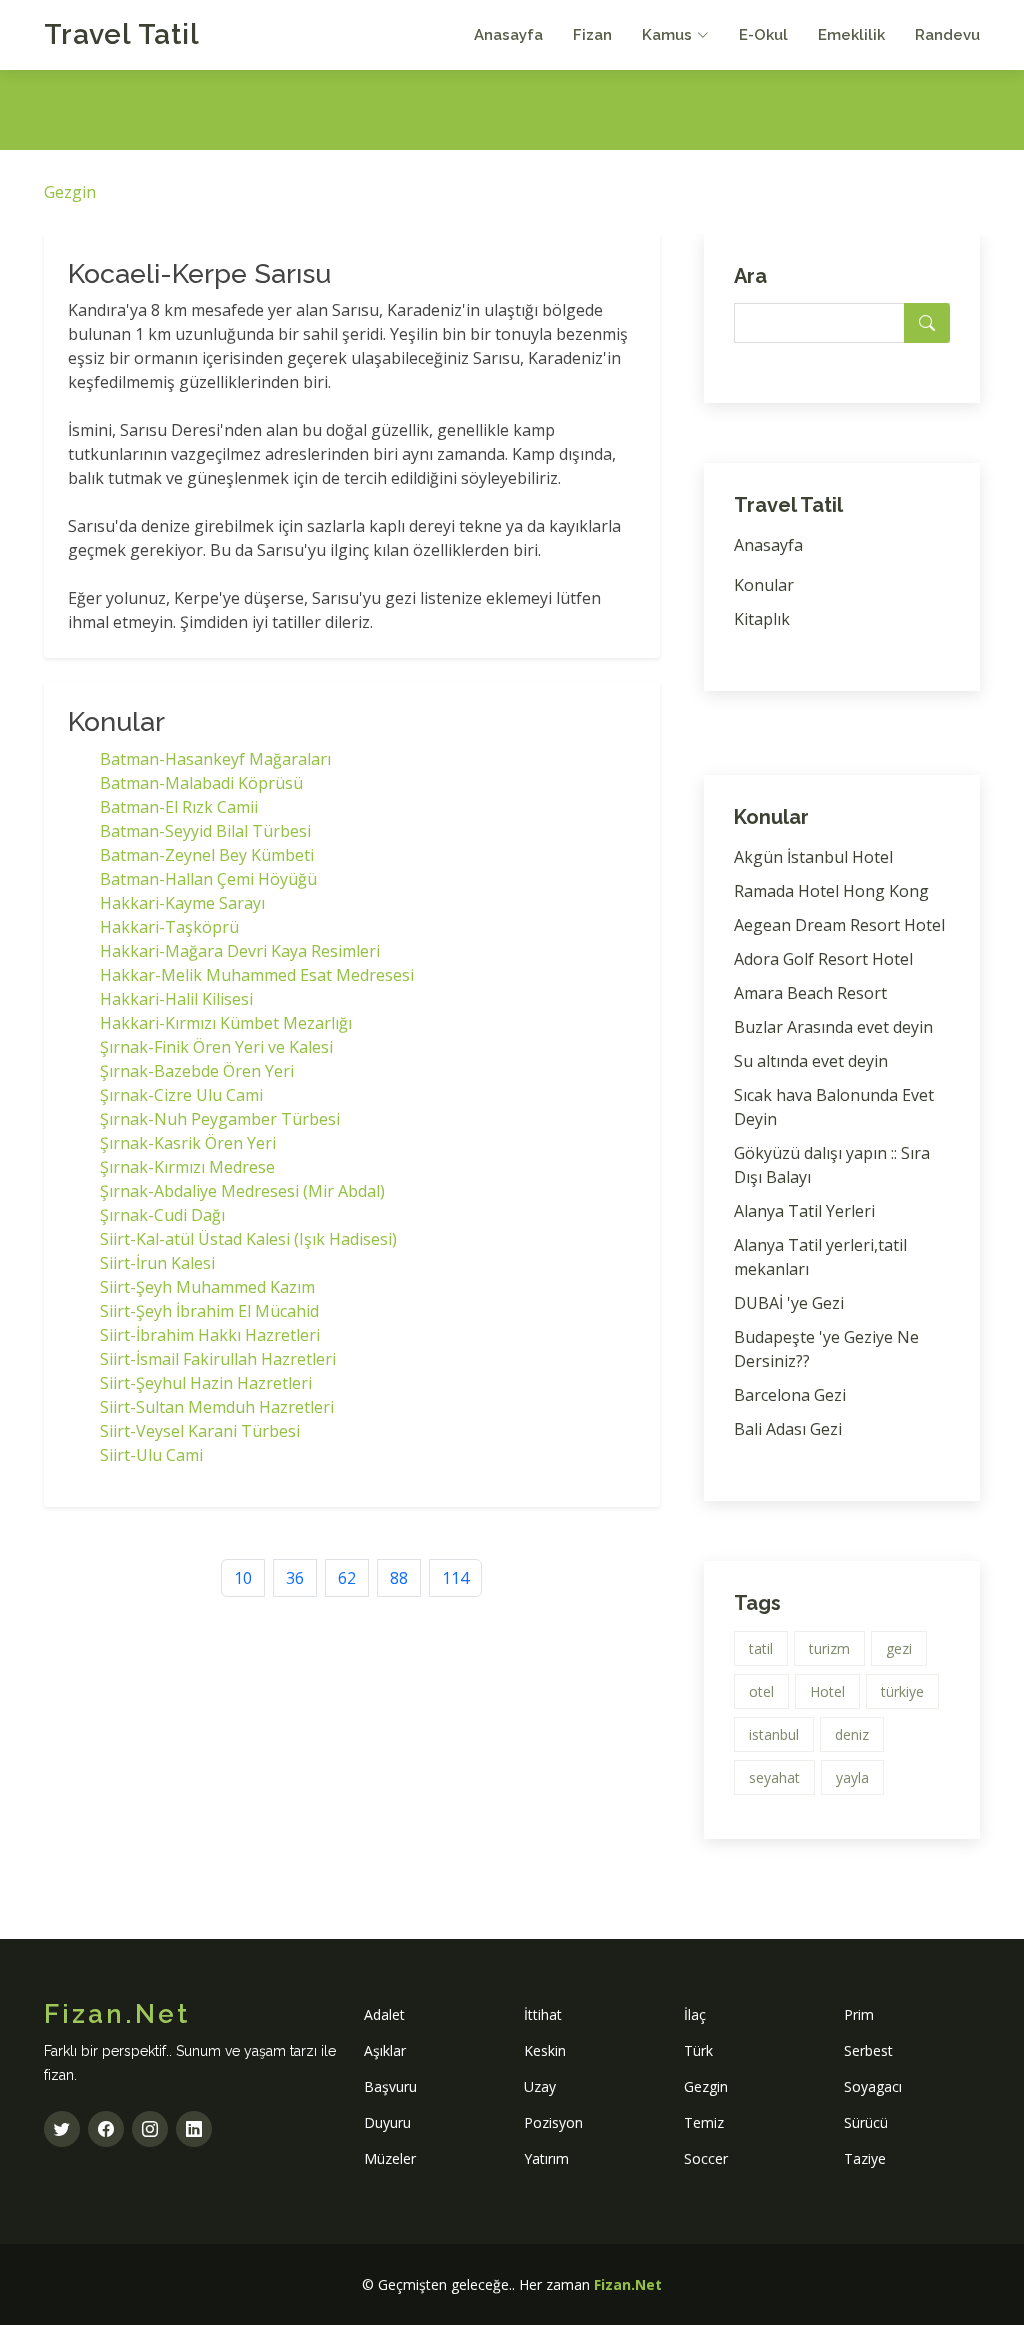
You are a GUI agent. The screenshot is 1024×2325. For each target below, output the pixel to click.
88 (399, 1578)
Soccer (706, 2158)
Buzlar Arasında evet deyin (833, 1027)
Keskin (545, 2050)
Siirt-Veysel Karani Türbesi (200, 1431)
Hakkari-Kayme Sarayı (182, 903)
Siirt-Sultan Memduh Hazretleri (217, 1407)
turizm (829, 1648)
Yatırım (546, 2158)
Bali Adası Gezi (788, 1429)
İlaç (695, 2014)
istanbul (774, 1734)
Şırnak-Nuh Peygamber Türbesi (220, 1119)
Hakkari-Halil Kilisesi (176, 999)
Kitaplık (762, 619)
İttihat (543, 2014)
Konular (764, 585)
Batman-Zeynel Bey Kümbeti (207, 855)
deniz (852, 1734)
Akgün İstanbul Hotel (813, 857)
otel (761, 1691)
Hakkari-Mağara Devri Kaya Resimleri (240, 951)
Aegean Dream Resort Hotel (839, 925)
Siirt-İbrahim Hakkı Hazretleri (210, 1335)
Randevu (947, 35)
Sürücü (866, 2122)
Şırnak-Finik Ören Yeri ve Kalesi (216, 1047)
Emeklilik (851, 35)
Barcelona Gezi (790, 1395)
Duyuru (387, 2122)
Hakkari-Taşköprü (169, 927)
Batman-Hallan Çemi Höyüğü (208, 879)
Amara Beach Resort (810, 993)
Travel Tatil (122, 34)
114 (455, 1578)
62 (347, 1578)
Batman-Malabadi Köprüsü (201, 783)
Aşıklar (385, 2050)
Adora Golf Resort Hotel (823, 959)
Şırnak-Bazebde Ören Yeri (197, 1071)
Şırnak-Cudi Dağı (162, 1215)
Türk (698, 2050)
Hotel (827, 1691)
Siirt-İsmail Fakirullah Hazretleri (218, 1359)
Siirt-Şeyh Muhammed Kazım (207, 1287)
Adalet (384, 2014)
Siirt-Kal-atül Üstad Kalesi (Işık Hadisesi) (248, 1239)
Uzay (540, 2086)
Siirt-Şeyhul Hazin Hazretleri (206, 1383)
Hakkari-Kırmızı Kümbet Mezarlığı (226, 1023)
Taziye (865, 2158)
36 (295, 1578)
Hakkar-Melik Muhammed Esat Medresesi (257, 975)
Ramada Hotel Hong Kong (831, 891)
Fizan (592, 35)
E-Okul (763, 35)
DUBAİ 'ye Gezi (789, 1303)
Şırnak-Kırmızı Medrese (187, 1167)
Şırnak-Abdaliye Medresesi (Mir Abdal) (242, 1191)
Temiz (704, 2122)
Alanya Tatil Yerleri (804, 1211)
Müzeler (390, 2158)
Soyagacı (873, 2086)
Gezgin (70, 192)
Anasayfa (508, 35)
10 (243, 1578)
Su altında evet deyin (811, 1061)
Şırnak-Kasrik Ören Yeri (188, 1143)
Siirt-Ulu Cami (151, 1455)
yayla (852, 1777)
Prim (859, 2014)
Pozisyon (553, 2122)
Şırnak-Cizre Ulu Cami (181, 1095)
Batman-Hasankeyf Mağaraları (215, 759)
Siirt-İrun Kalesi (157, 1263)
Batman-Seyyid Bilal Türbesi (205, 831)
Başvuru (390, 2086)
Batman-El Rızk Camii (179, 807)
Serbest (868, 2050)
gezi (899, 1648)
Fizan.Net (628, 2284)
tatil (761, 1648)
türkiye (902, 1691)
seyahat (774, 1777)
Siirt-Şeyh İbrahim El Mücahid (209, 1311)
